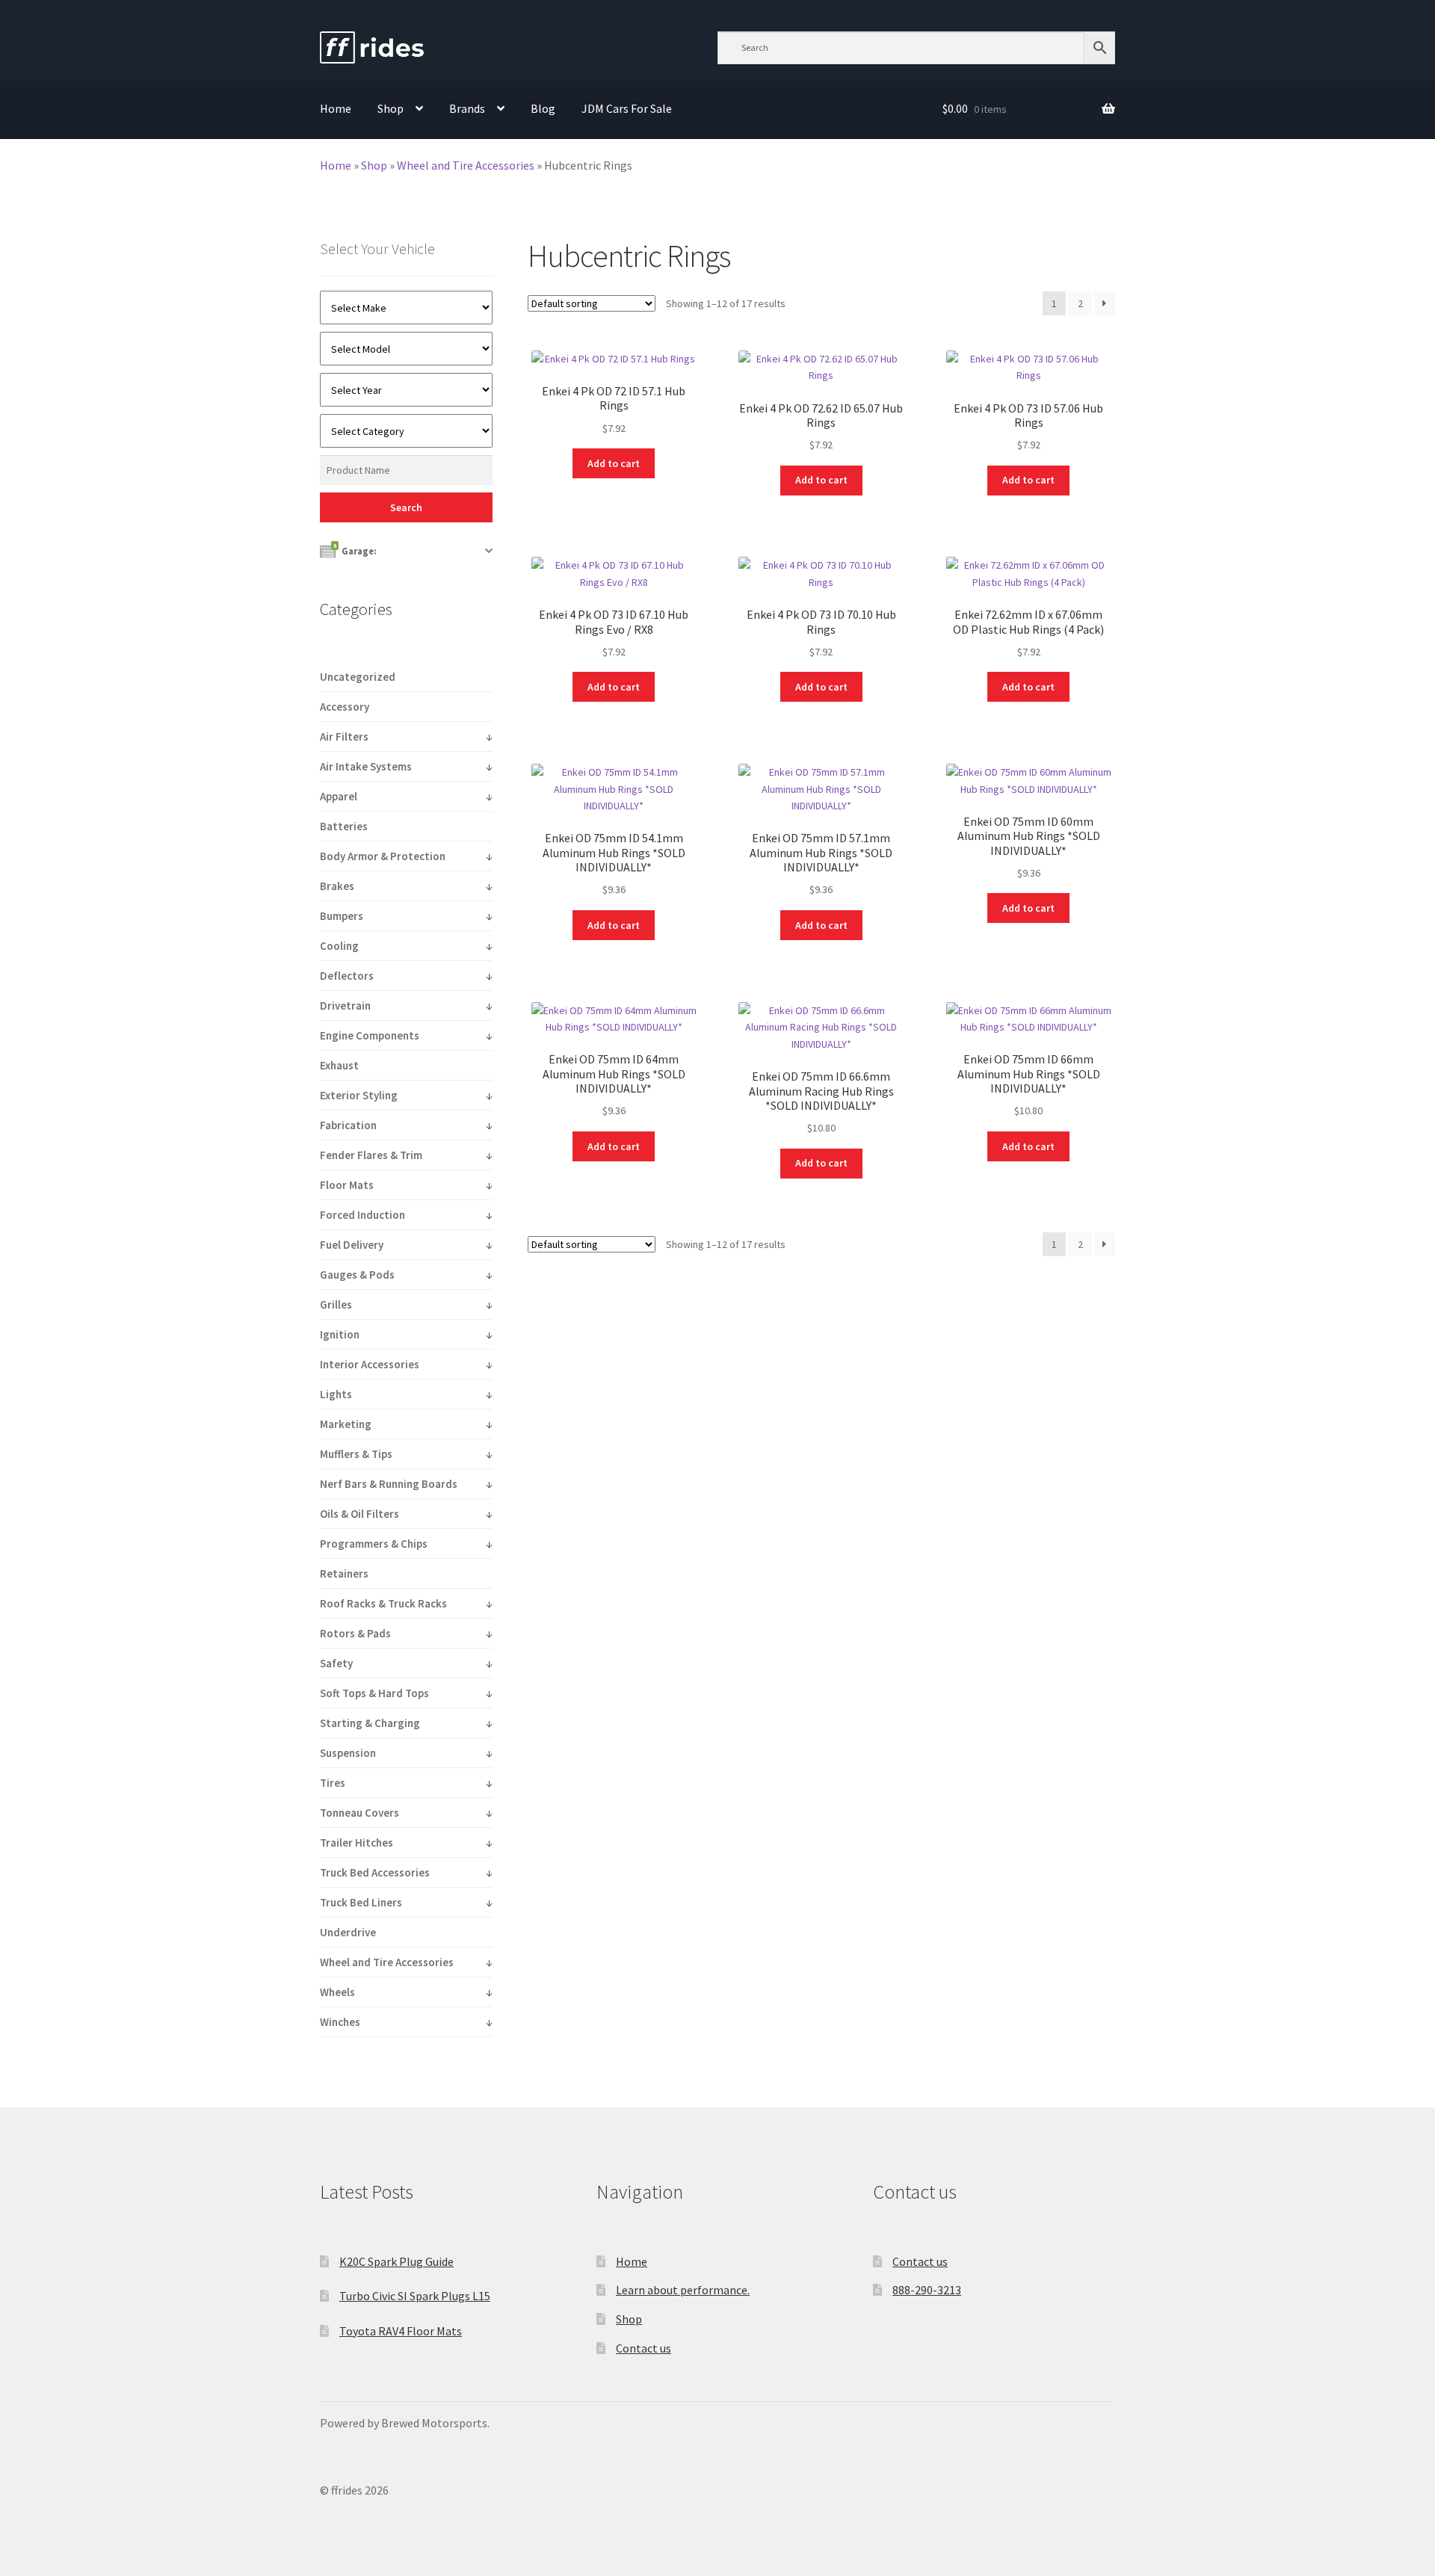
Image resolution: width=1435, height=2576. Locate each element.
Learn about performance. (683, 2290)
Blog (543, 108)
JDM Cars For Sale (627, 108)
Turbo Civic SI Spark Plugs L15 (415, 2296)
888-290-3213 (927, 2290)
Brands (467, 108)
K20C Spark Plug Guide (396, 2261)
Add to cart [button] (614, 463)
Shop (391, 108)
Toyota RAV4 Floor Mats (401, 2331)
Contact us (644, 2348)
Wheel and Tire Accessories (466, 165)
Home (336, 108)
